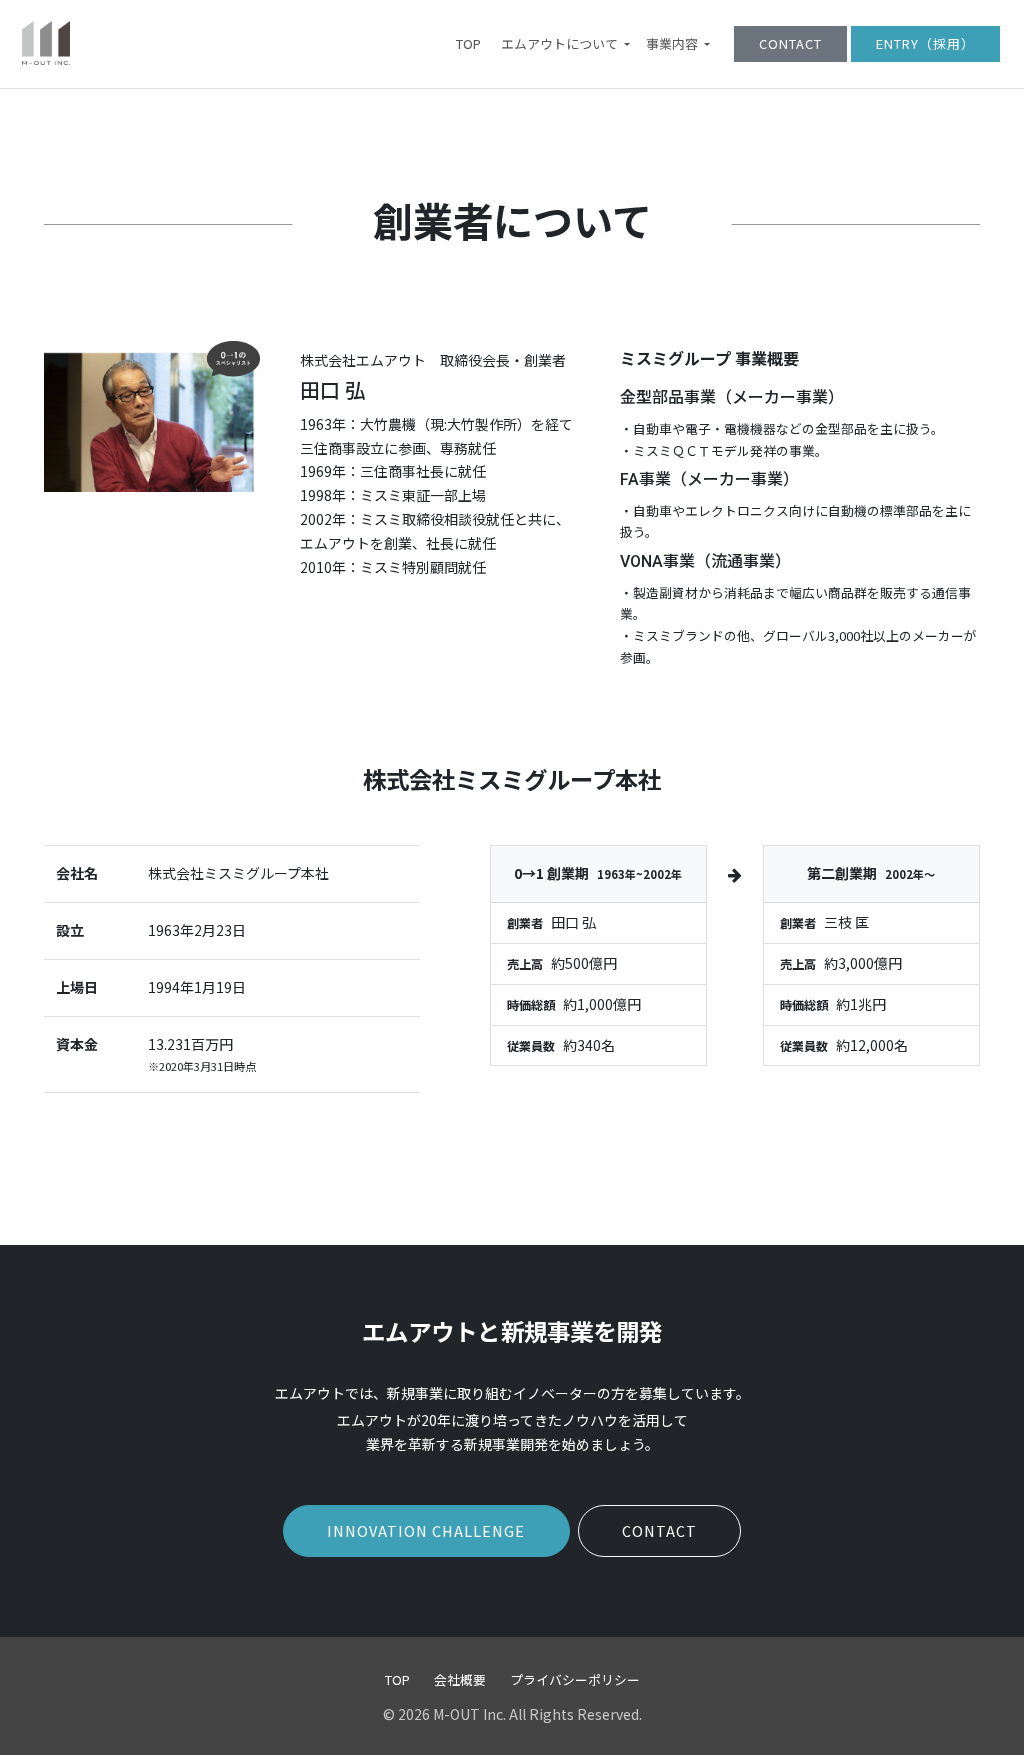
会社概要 (460, 1679)
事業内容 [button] (673, 43)
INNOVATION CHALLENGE (426, 1530)
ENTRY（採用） (925, 43)
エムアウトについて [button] (561, 43)
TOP (468, 43)
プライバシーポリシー (575, 1679)
